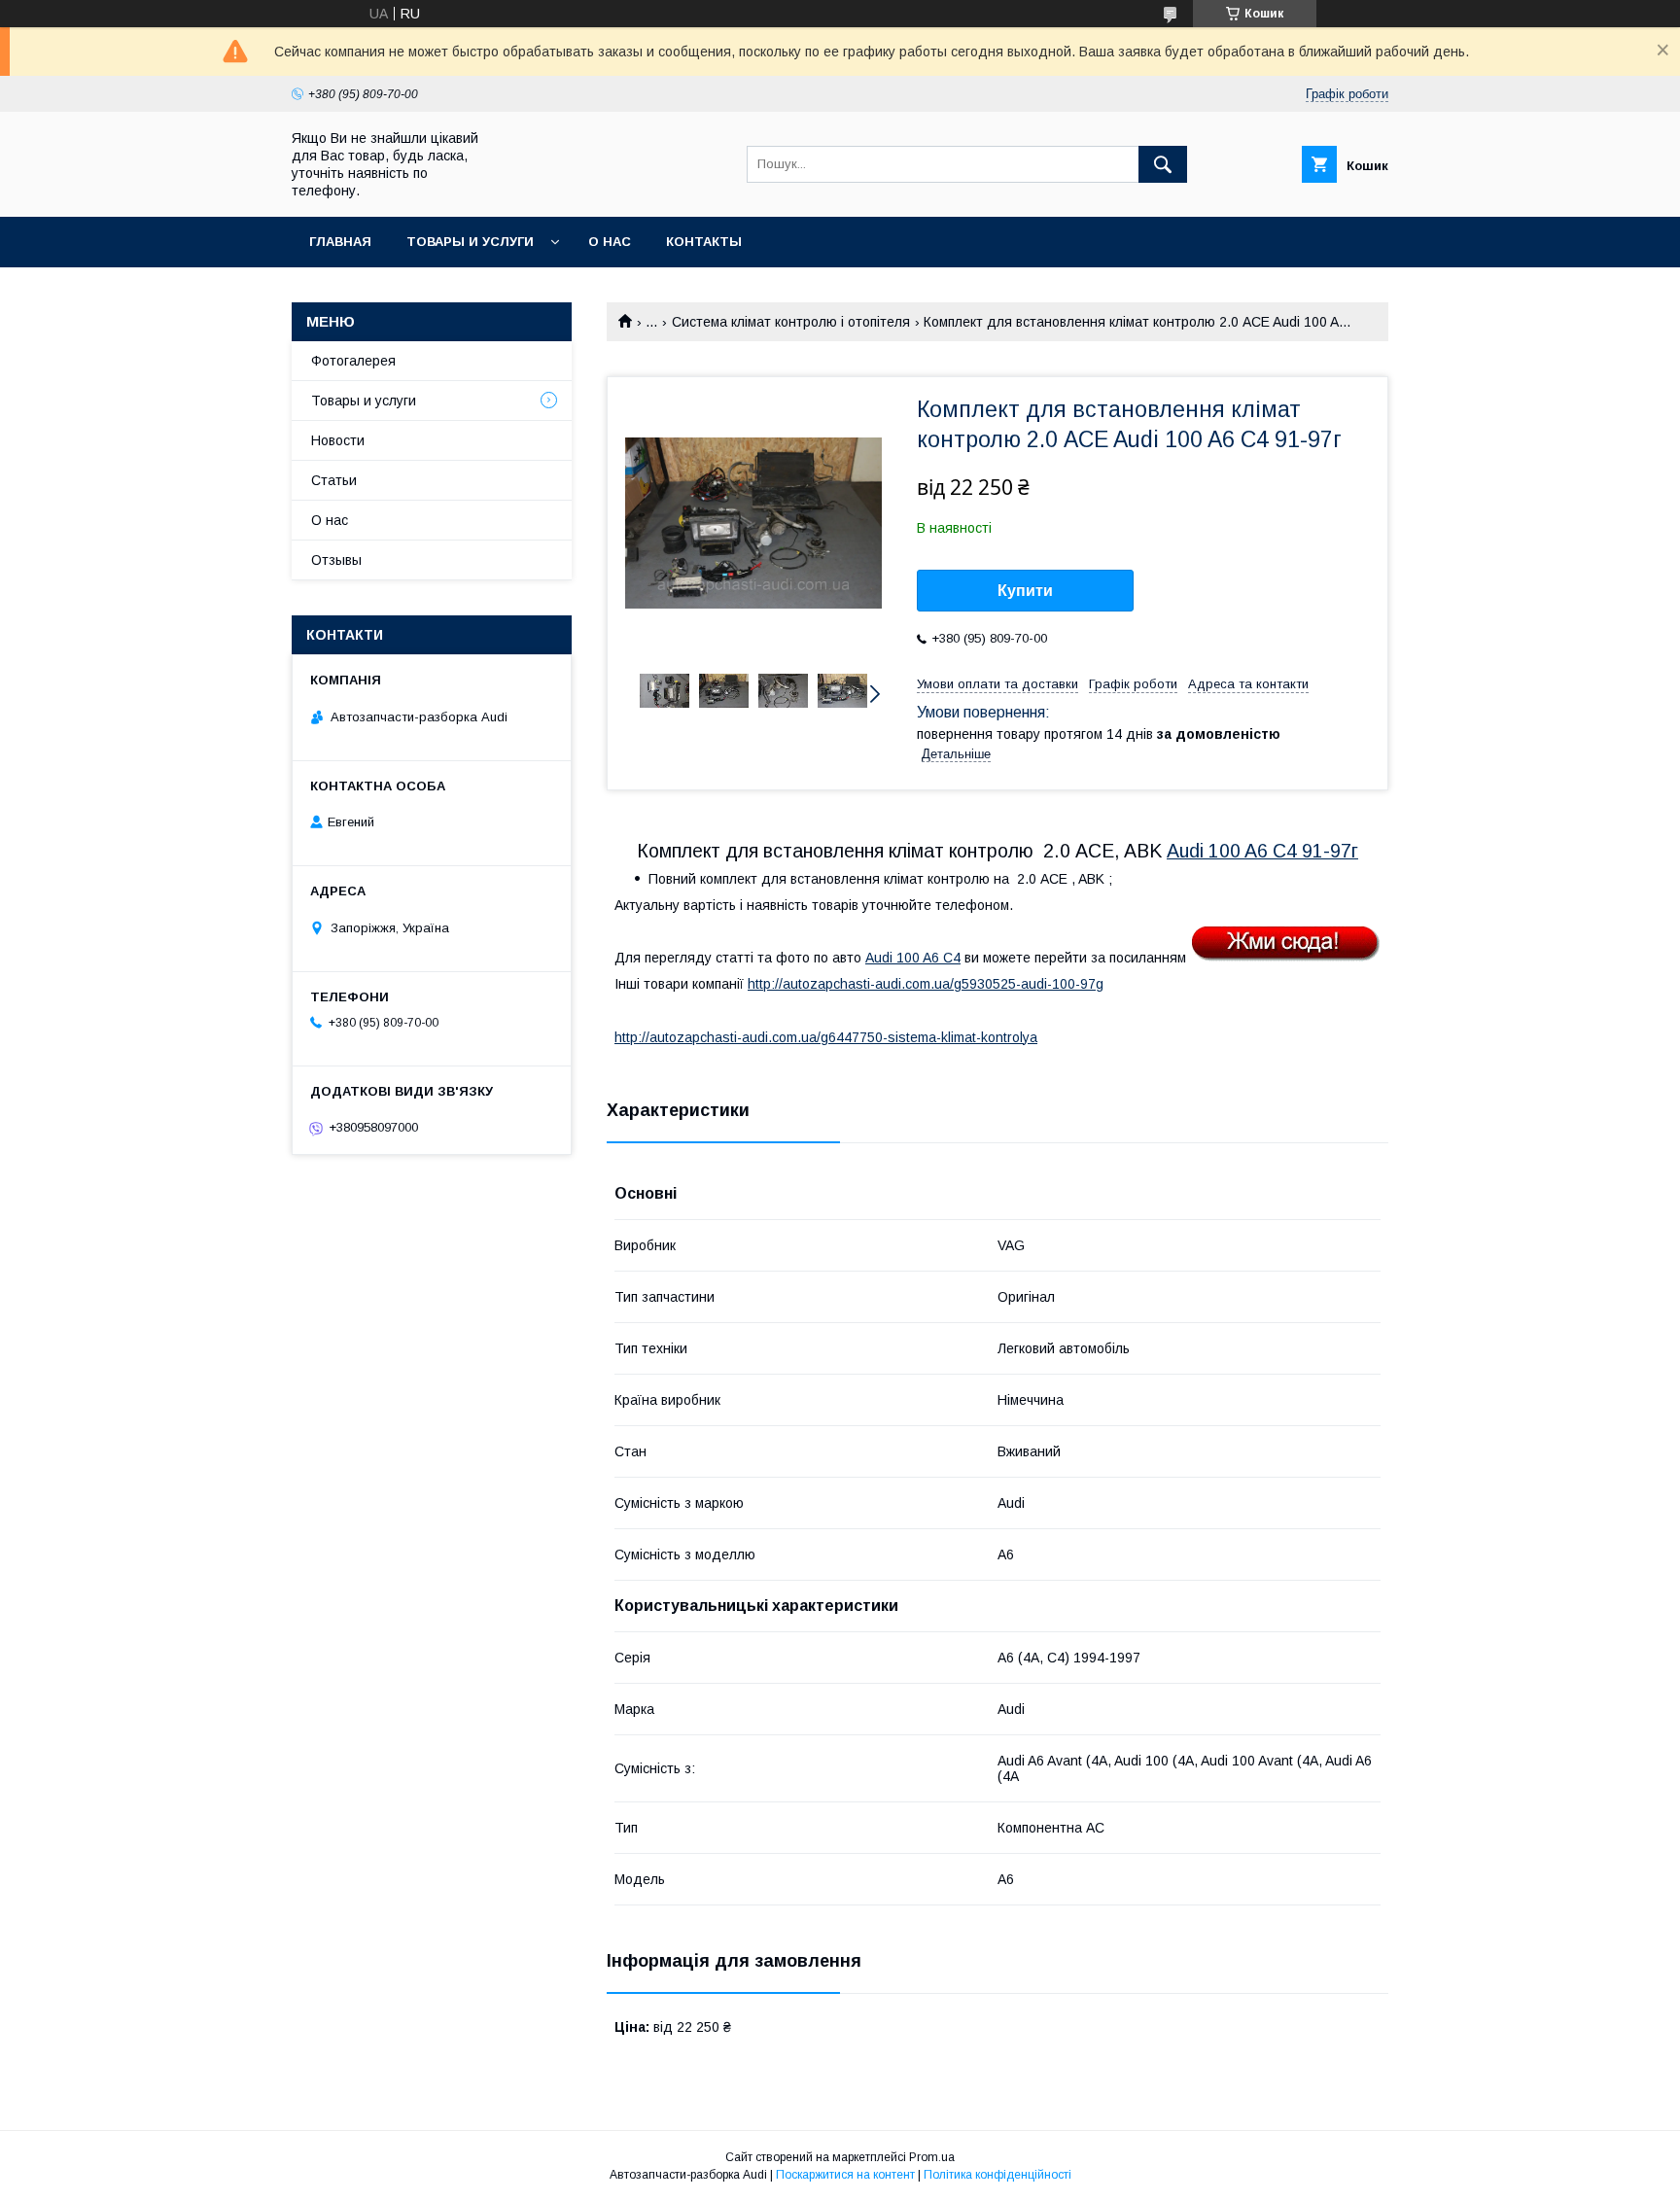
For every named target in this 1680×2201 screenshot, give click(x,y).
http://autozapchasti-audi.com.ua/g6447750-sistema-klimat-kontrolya (826, 1037)
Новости (338, 440)
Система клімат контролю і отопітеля (791, 322)
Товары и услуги (470, 242)
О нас (610, 242)
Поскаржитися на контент (845, 2175)
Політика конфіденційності (997, 2175)
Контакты (704, 242)
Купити (1025, 591)
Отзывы (336, 560)
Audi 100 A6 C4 (913, 958)
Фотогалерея (353, 361)
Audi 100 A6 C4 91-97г (1262, 851)
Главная (340, 242)
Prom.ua (932, 2157)
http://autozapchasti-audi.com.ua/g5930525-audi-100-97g (926, 984)
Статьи (334, 480)
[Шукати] (1163, 164)
